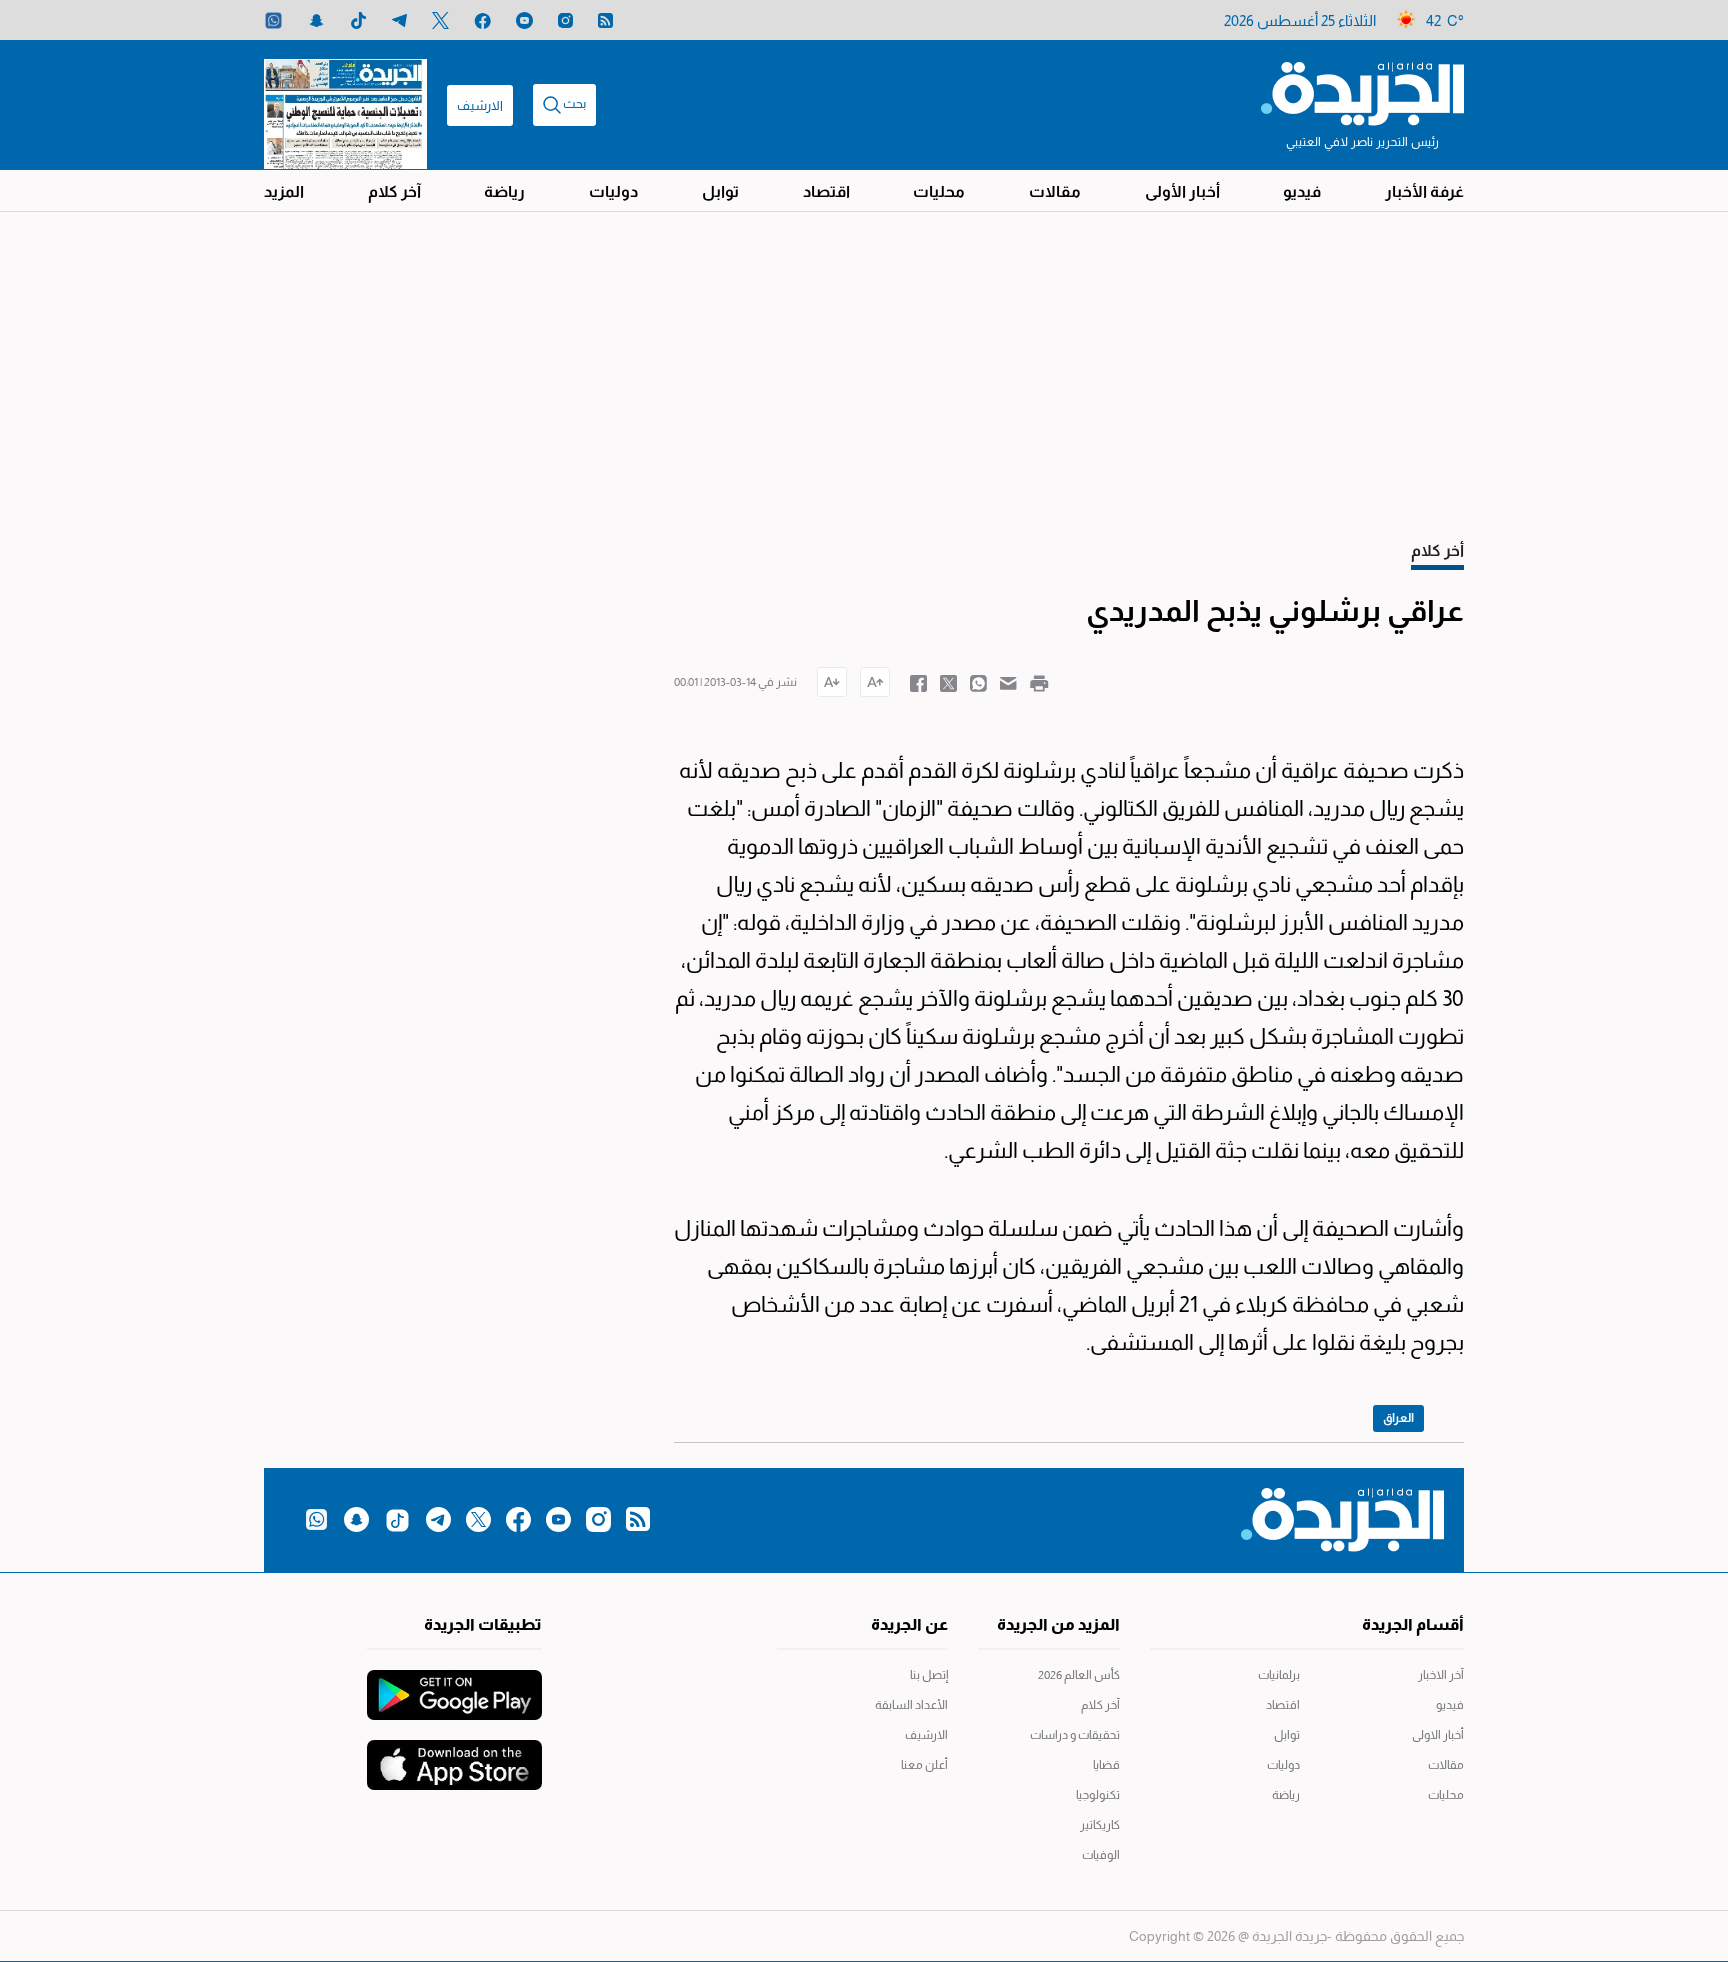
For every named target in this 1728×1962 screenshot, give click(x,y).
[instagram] (565, 20)
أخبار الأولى (1182, 191)
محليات (939, 191)
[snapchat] (316, 20)
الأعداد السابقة (911, 1705)
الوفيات (1101, 1855)
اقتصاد (826, 191)
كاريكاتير (1100, 1825)
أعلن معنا (924, 1765)
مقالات (1055, 191)
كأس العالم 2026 (1079, 1675)
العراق (1398, 1418)
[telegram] (399, 20)
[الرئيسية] (1362, 92)
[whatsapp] (273, 20)
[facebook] (482, 20)
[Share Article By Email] (1008, 682)
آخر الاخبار (1441, 1675)
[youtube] (524, 20)
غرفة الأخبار (1424, 191)
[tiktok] (358, 20)
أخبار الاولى (1438, 1735)
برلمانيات (1279, 1675)
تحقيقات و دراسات (1075, 1735)
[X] (440, 20)
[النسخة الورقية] (345, 105)
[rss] (605, 20)
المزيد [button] (284, 191)
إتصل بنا (929, 1675)
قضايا (1106, 1765)
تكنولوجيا (1098, 1795)
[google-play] (454, 1685)
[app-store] (454, 1755)
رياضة (504, 191)
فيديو (1302, 191)
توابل (720, 191)
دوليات (613, 191)
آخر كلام (394, 191)
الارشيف (480, 105)
